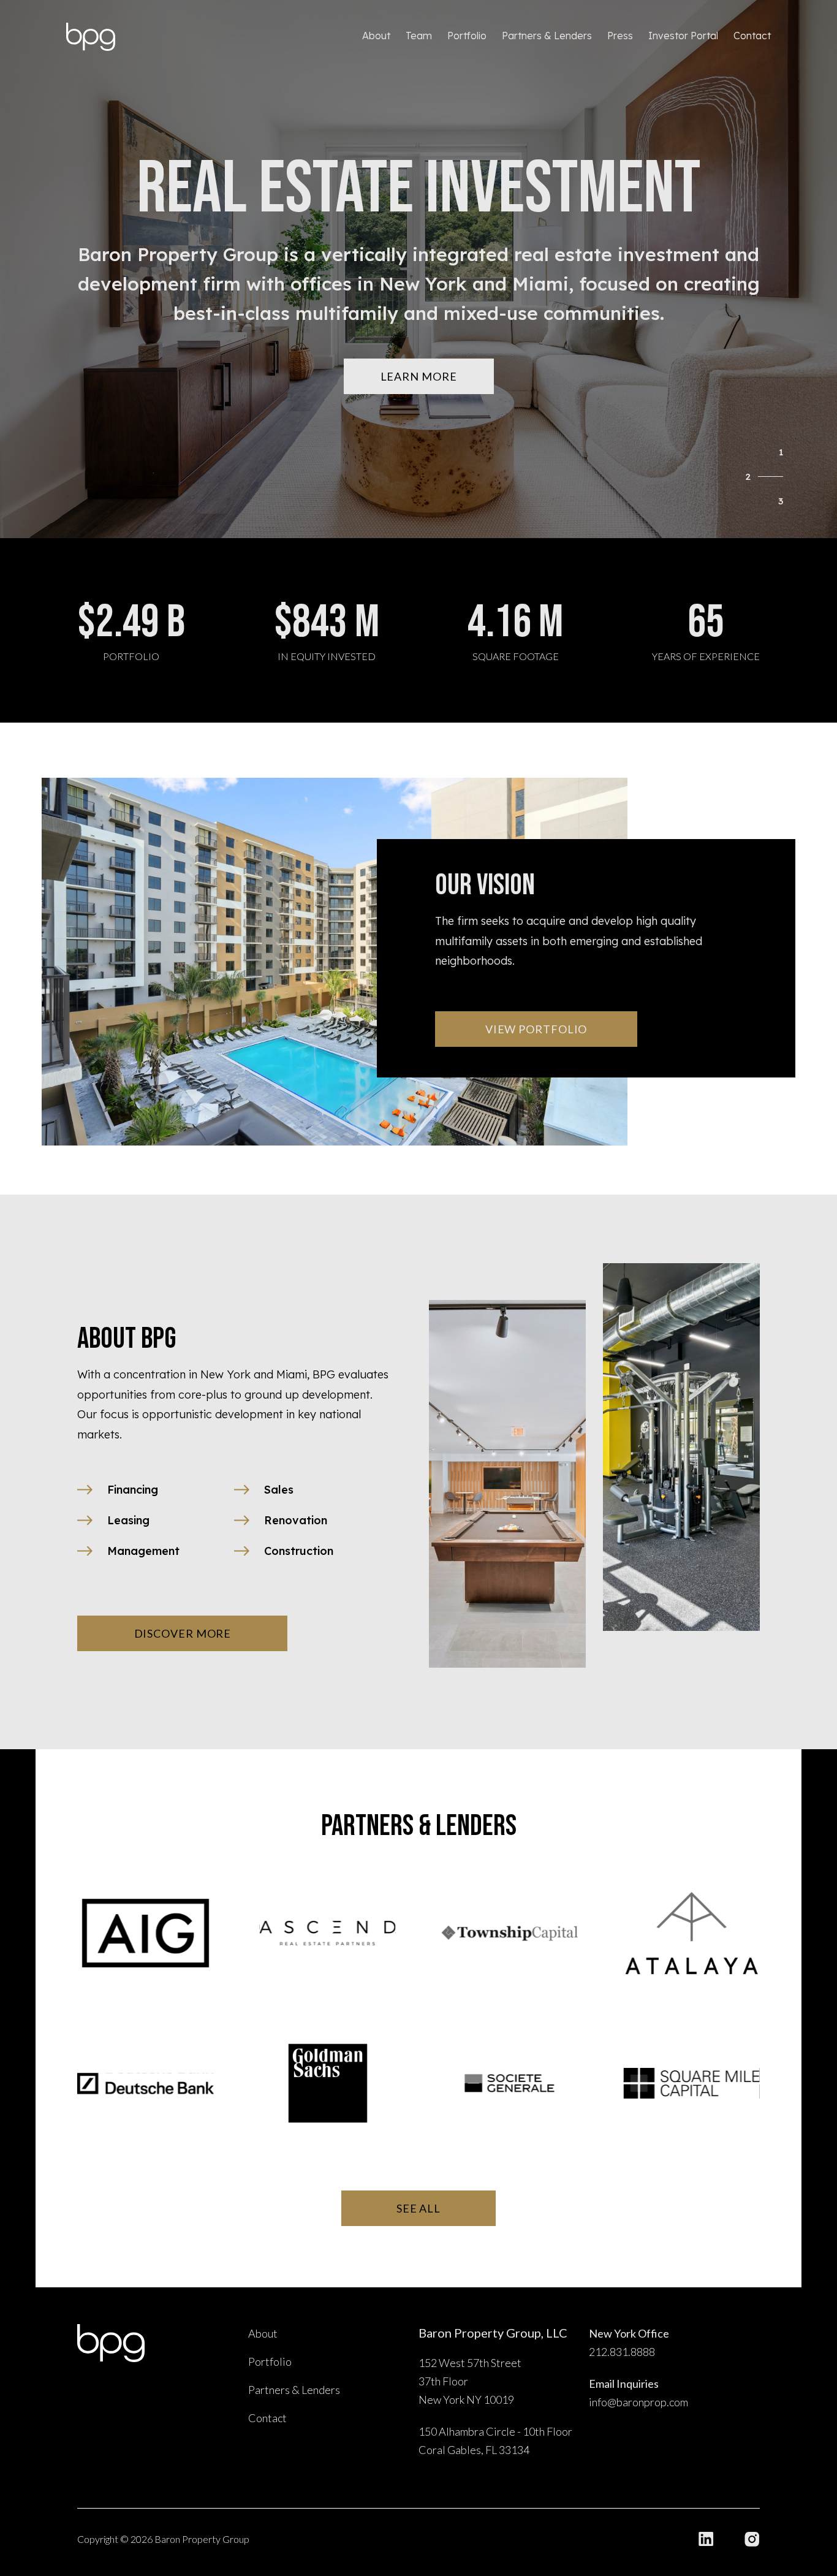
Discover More (183, 1633)
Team (419, 36)
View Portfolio (536, 1029)
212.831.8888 (622, 2352)
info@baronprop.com (638, 2402)
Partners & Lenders (547, 36)
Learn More (419, 376)
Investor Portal (683, 36)
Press (620, 36)
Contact (752, 36)
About (376, 36)
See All (418, 2208)
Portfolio (467, 36)
